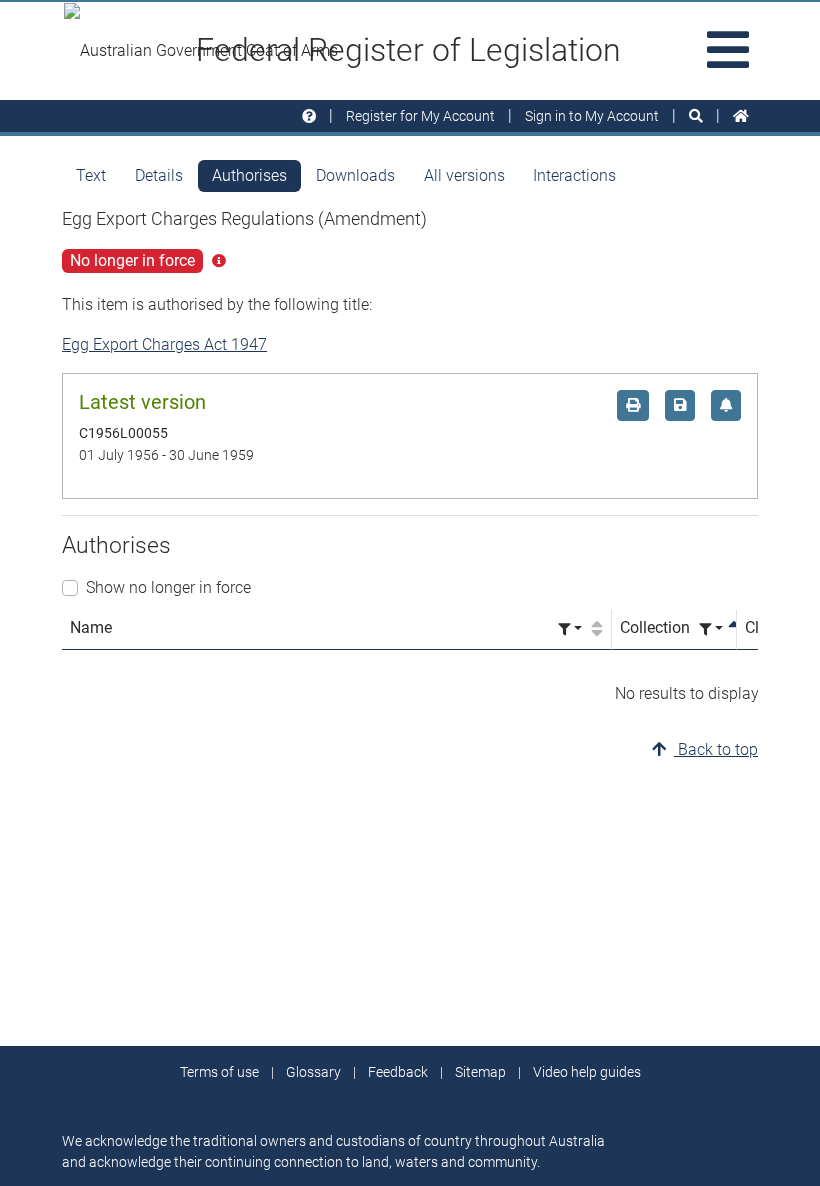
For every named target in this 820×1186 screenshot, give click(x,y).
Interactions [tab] (574, 175)
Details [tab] (159, 175)
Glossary (313, 1072)
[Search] (696, 116)
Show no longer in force (168, 587)
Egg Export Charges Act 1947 (164, 344)
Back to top (716, 749)
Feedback (398, 1072)
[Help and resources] (309, 116)
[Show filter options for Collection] (711, 629)
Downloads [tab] (355, 175)
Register (420, 116)
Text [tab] (91, 175)
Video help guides (587, 1072)
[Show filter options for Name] (570, 629)
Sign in (592, 116)
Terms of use (219, 1072)
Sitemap (480, 1072)
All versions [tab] (464, 175)
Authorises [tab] (249, 175)
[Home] (741, 116)
